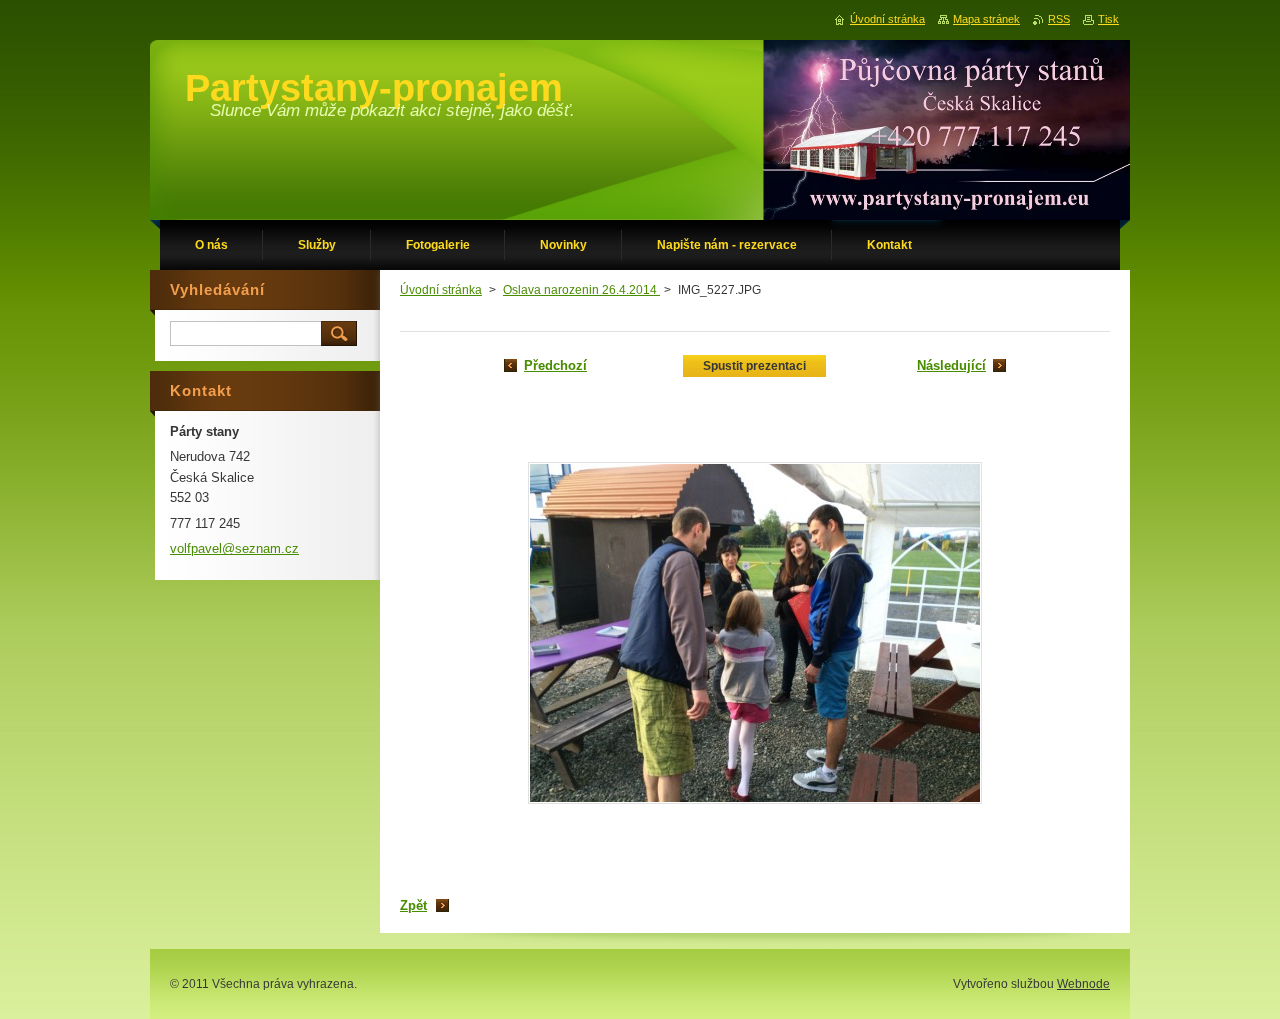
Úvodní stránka (441, 290)
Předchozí (555, 365)
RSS (1059, 19)
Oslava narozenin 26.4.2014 (581, 290)
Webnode (1083, 984)
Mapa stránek (986, 19)
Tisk (1108, 19)
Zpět (413, 905)
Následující (951, 365)
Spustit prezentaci (754, 366)
